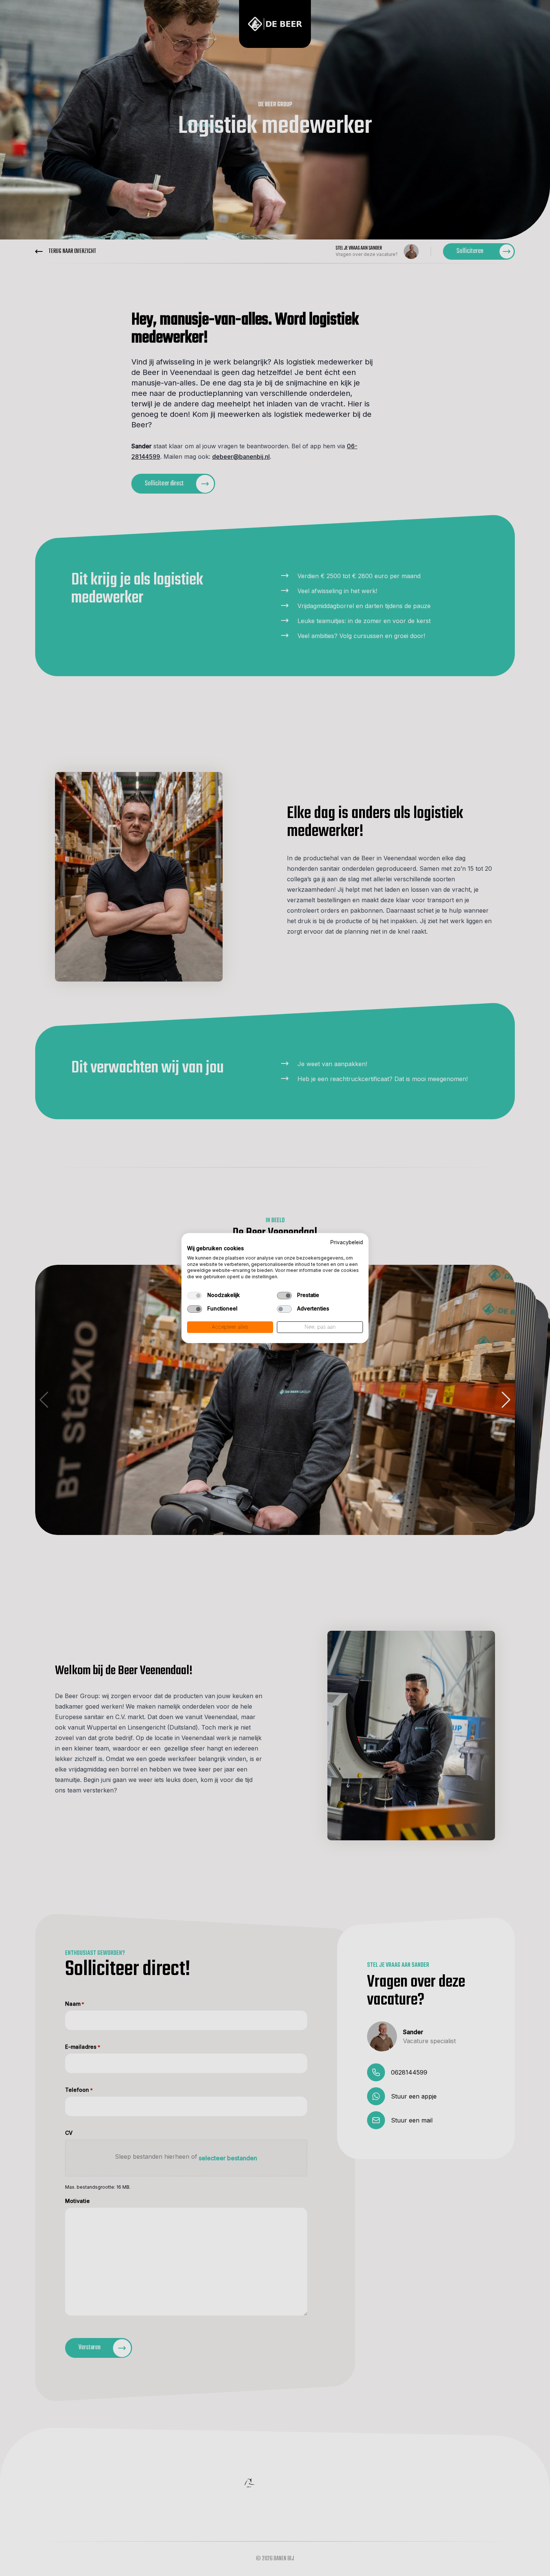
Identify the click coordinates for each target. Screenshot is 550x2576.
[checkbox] (195, 1295)
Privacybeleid (347, 1242)
